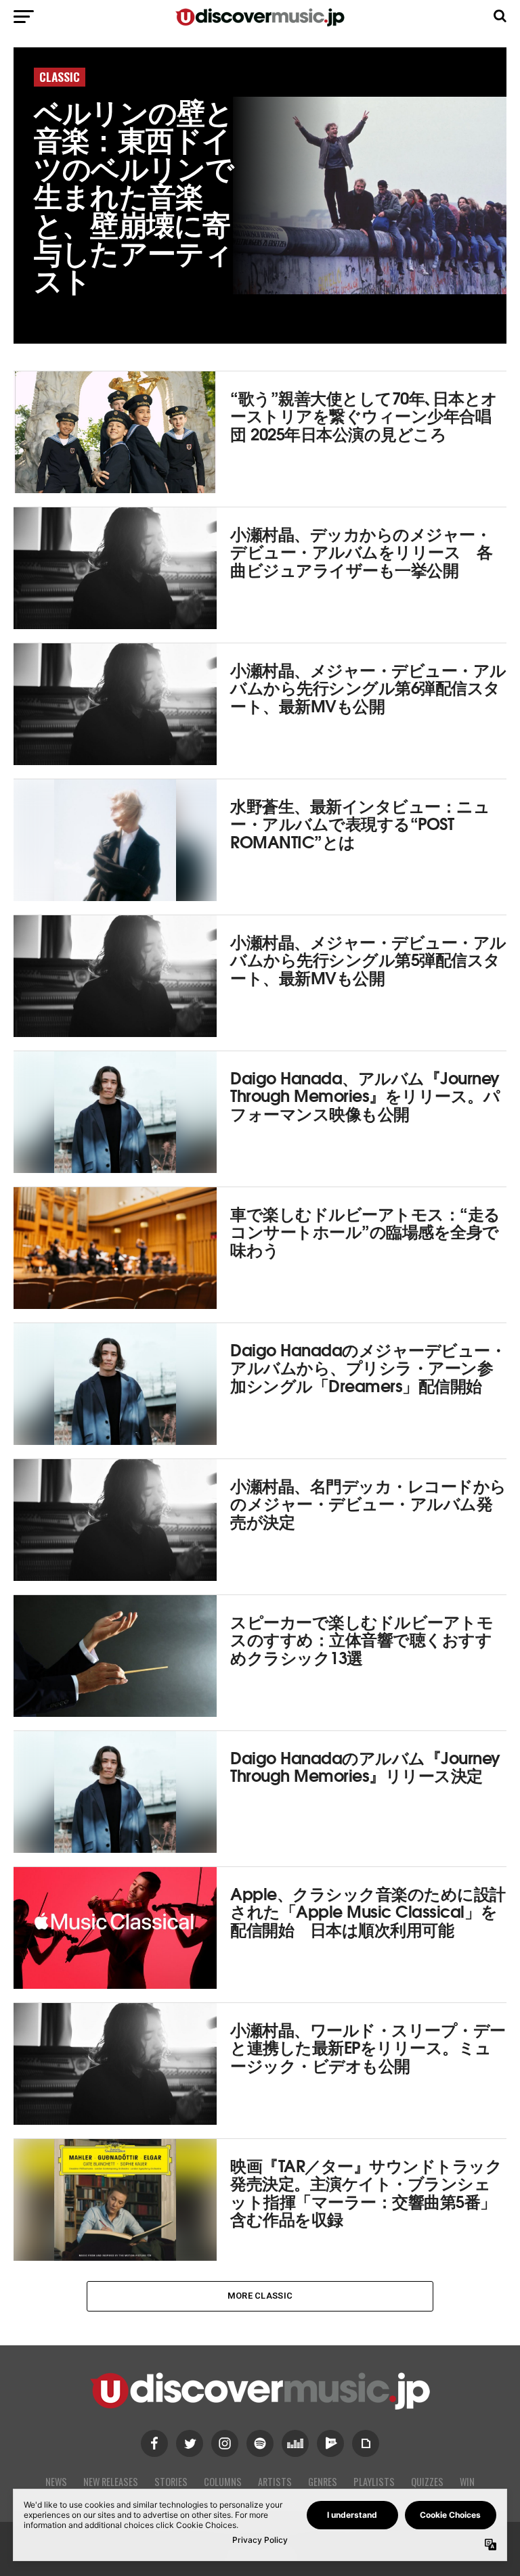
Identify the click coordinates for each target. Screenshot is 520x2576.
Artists (275, 2482)
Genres (323, 2482)
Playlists (374, 2482)
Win (467, 2482)
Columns (223, 2482)
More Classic (260, 2296)
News (56, 2482)
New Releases (111, 2482)
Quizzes (427, 2482)
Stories (171, 2482)
